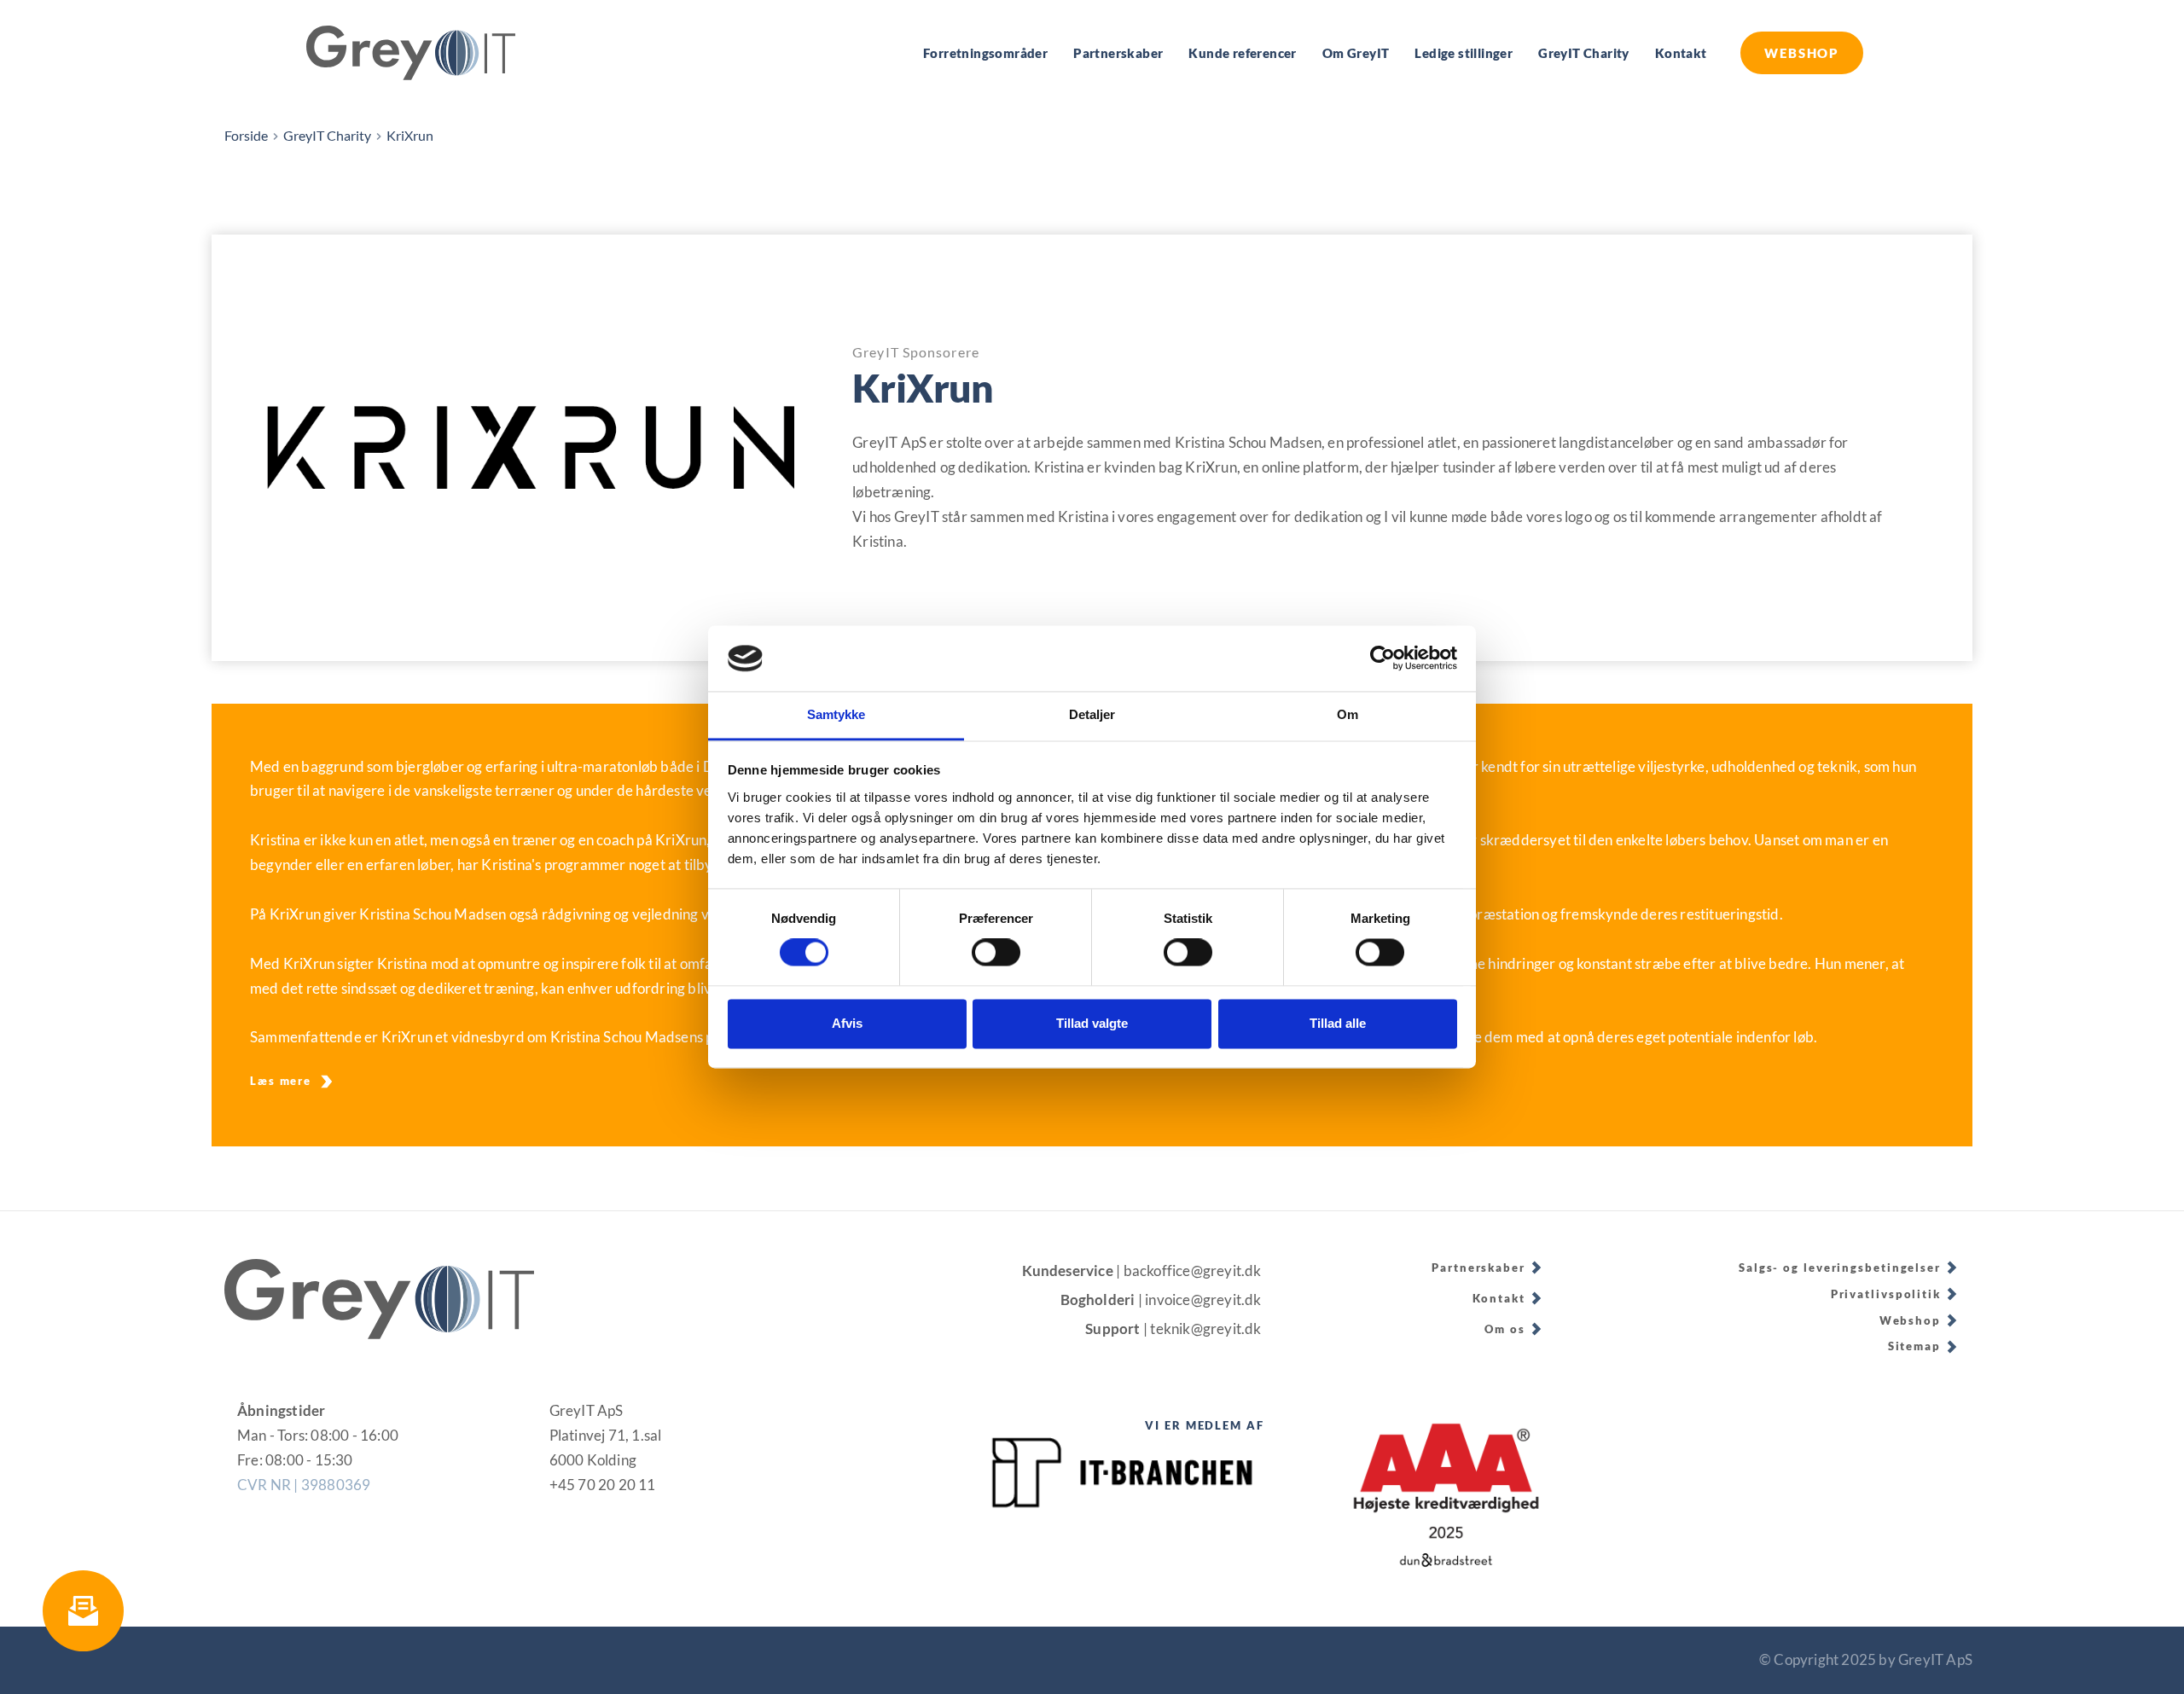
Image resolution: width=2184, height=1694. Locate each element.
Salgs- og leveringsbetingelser (1840, 1268)
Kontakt (1499, 1298)
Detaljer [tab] (1092, 714)
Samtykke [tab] (836, 714)
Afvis (847, 1023)
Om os (1505, 1329)
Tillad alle (1338, 1023)
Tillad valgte (1092, 1023)
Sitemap (1914, 1346)
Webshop (1910, 1320)
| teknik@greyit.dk (1204, 1329)
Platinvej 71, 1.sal (606, 1435)
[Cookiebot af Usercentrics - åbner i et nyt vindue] (1382, 658)
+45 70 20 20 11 (603, 1485)
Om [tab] (1348, 714)
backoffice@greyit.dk (1194, 1270)
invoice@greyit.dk (1205, 1300)
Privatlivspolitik (1886, 1294)
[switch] (996, 953)
